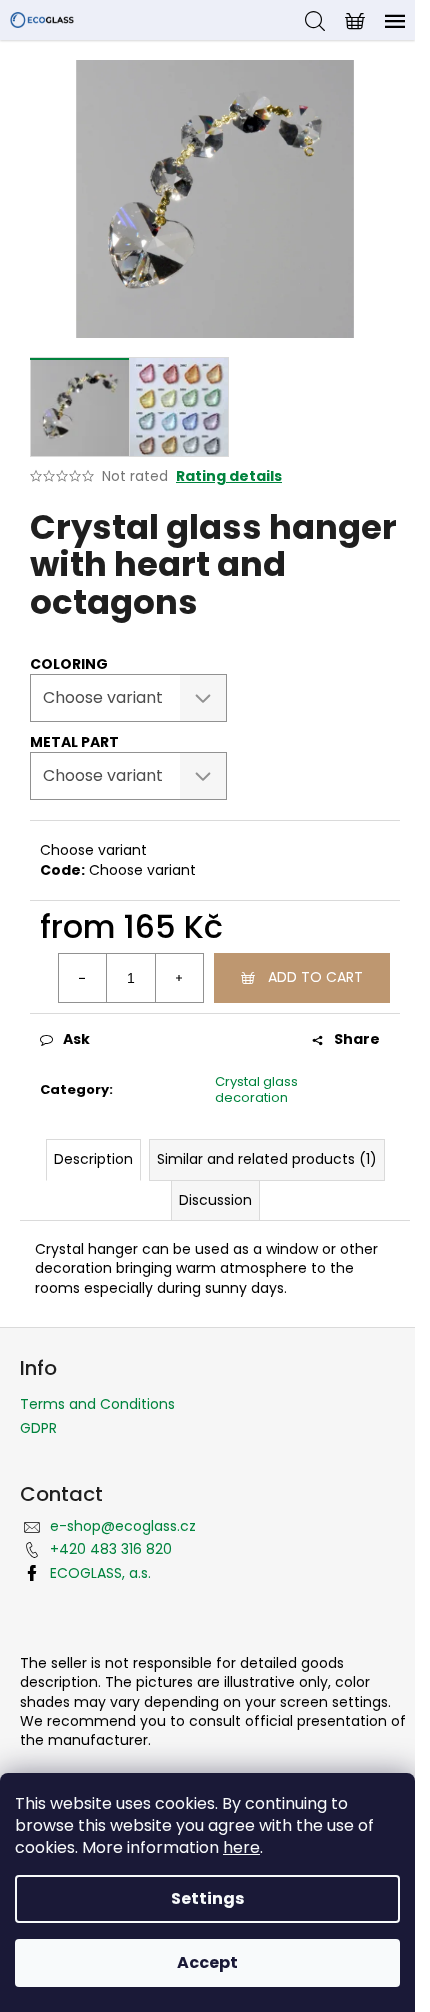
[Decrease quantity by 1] (83, 978)
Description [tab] (93, 1159)
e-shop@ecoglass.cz (123, 1526)
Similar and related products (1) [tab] (267, 1159)
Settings (207, 1898)
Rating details (229, 476)
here (241, 1847)
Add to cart (315, 977)
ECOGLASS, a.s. (100, 1573)
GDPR (38, 1428)
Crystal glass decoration (256, 1090)
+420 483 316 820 (111, 1549)
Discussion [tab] (215, 1200)
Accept (207, 1962)
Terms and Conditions (97, 1404)
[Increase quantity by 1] (179, 978)
